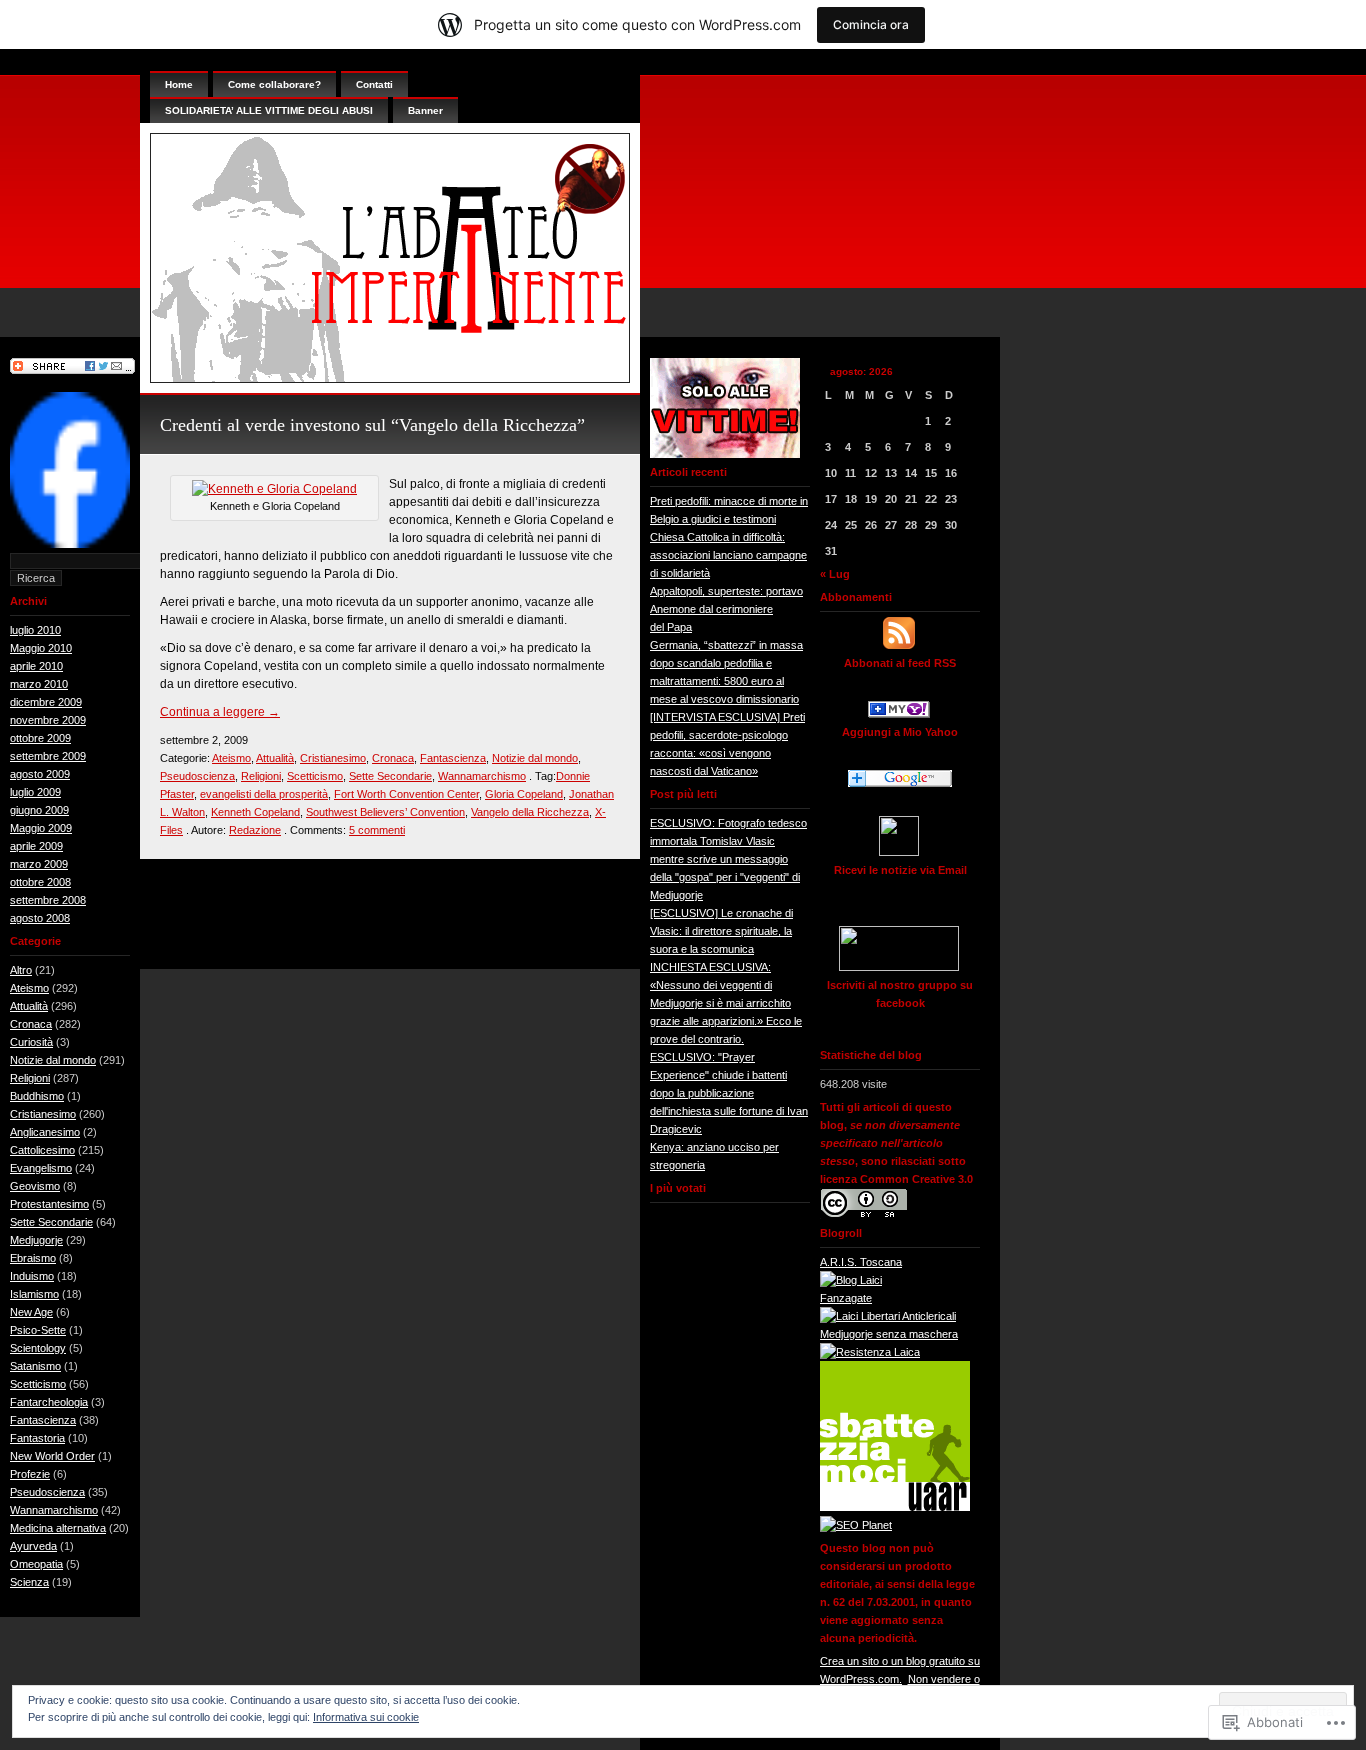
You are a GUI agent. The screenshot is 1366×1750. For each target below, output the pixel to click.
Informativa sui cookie (366, 1717)
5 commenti (377, 830)
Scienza (29, 1582)
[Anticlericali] (888, 1316)
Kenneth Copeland (255, 812)
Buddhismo (37, 1096)
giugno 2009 (39, 810)
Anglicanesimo (45, 1132)
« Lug (835, 574)
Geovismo (35, 1186)
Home (179, 84)
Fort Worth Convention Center (406, 794)
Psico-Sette (38, 1330)
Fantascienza (43, 1420)
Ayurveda (33, 1546)
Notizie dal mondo (53, 1060)
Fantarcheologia (49, 1402)
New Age (31, 1312)
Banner (425, 110)
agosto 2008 (40, 918)
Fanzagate (846, 1298)
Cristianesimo (43, 1114)
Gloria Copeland (524, 794)
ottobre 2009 (40, 738)
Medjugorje (36, 1240)
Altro (21, 970)
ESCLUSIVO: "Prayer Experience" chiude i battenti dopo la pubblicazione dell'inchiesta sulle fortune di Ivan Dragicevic (729, 1093)
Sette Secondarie (51, 1222)
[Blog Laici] (851, 1280)
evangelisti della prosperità (264, 794)
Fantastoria (37, 1438)
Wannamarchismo (54, 1510)
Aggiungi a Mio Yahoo (900, 732)
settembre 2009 (48, 756)
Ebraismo (33, 1258)
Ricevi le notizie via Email (900, 870)
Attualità (29, 1006)
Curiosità (31, 1042)
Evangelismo (41, 1168)
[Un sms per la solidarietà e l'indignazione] (70, 544)
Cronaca (31, 1024)
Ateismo (29, 988)
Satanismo (35, 1366)
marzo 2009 (39, 864)
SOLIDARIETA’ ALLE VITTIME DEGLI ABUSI (269, 110)
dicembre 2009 (46, 702)
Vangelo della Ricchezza (530, 812)
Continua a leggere (220, 712)
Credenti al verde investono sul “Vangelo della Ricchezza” (372, 425)
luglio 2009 (35, 792)
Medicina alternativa (58, 1528)
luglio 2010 (35, 630)
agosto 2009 (40, 774)
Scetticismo (38, 1384)
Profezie (30, 1474)
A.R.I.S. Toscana (861, 1262)
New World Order (52, 1456)
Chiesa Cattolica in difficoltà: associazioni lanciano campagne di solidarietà (728, 555)
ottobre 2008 (40, 882)
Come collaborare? (274, 84)
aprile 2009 (36, 846)
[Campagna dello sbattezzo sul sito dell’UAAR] (895, 1507)
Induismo (32, 1276)
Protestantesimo (49, 1204)
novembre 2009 (48, 720)
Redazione (255, 830)
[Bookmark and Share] (72, 370)
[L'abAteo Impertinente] (899, 714)
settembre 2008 (48, 900)
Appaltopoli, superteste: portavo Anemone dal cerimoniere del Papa (726, 609)
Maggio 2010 (41, 648)
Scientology (38, 1348)
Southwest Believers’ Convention (385, 812)
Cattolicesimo (42, 1150)
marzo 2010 (39, 684)
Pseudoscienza (47, 1492)
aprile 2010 (36, 666)
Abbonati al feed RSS (900, 663)
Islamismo (34, 1294)
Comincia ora (871, 24)
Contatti (374, 84)
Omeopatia (36, 1564)
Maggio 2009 (41, 828)
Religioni (30, 1078)
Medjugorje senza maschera (889, 1334)
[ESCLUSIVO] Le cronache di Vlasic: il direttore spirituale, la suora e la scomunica (721, 931)
